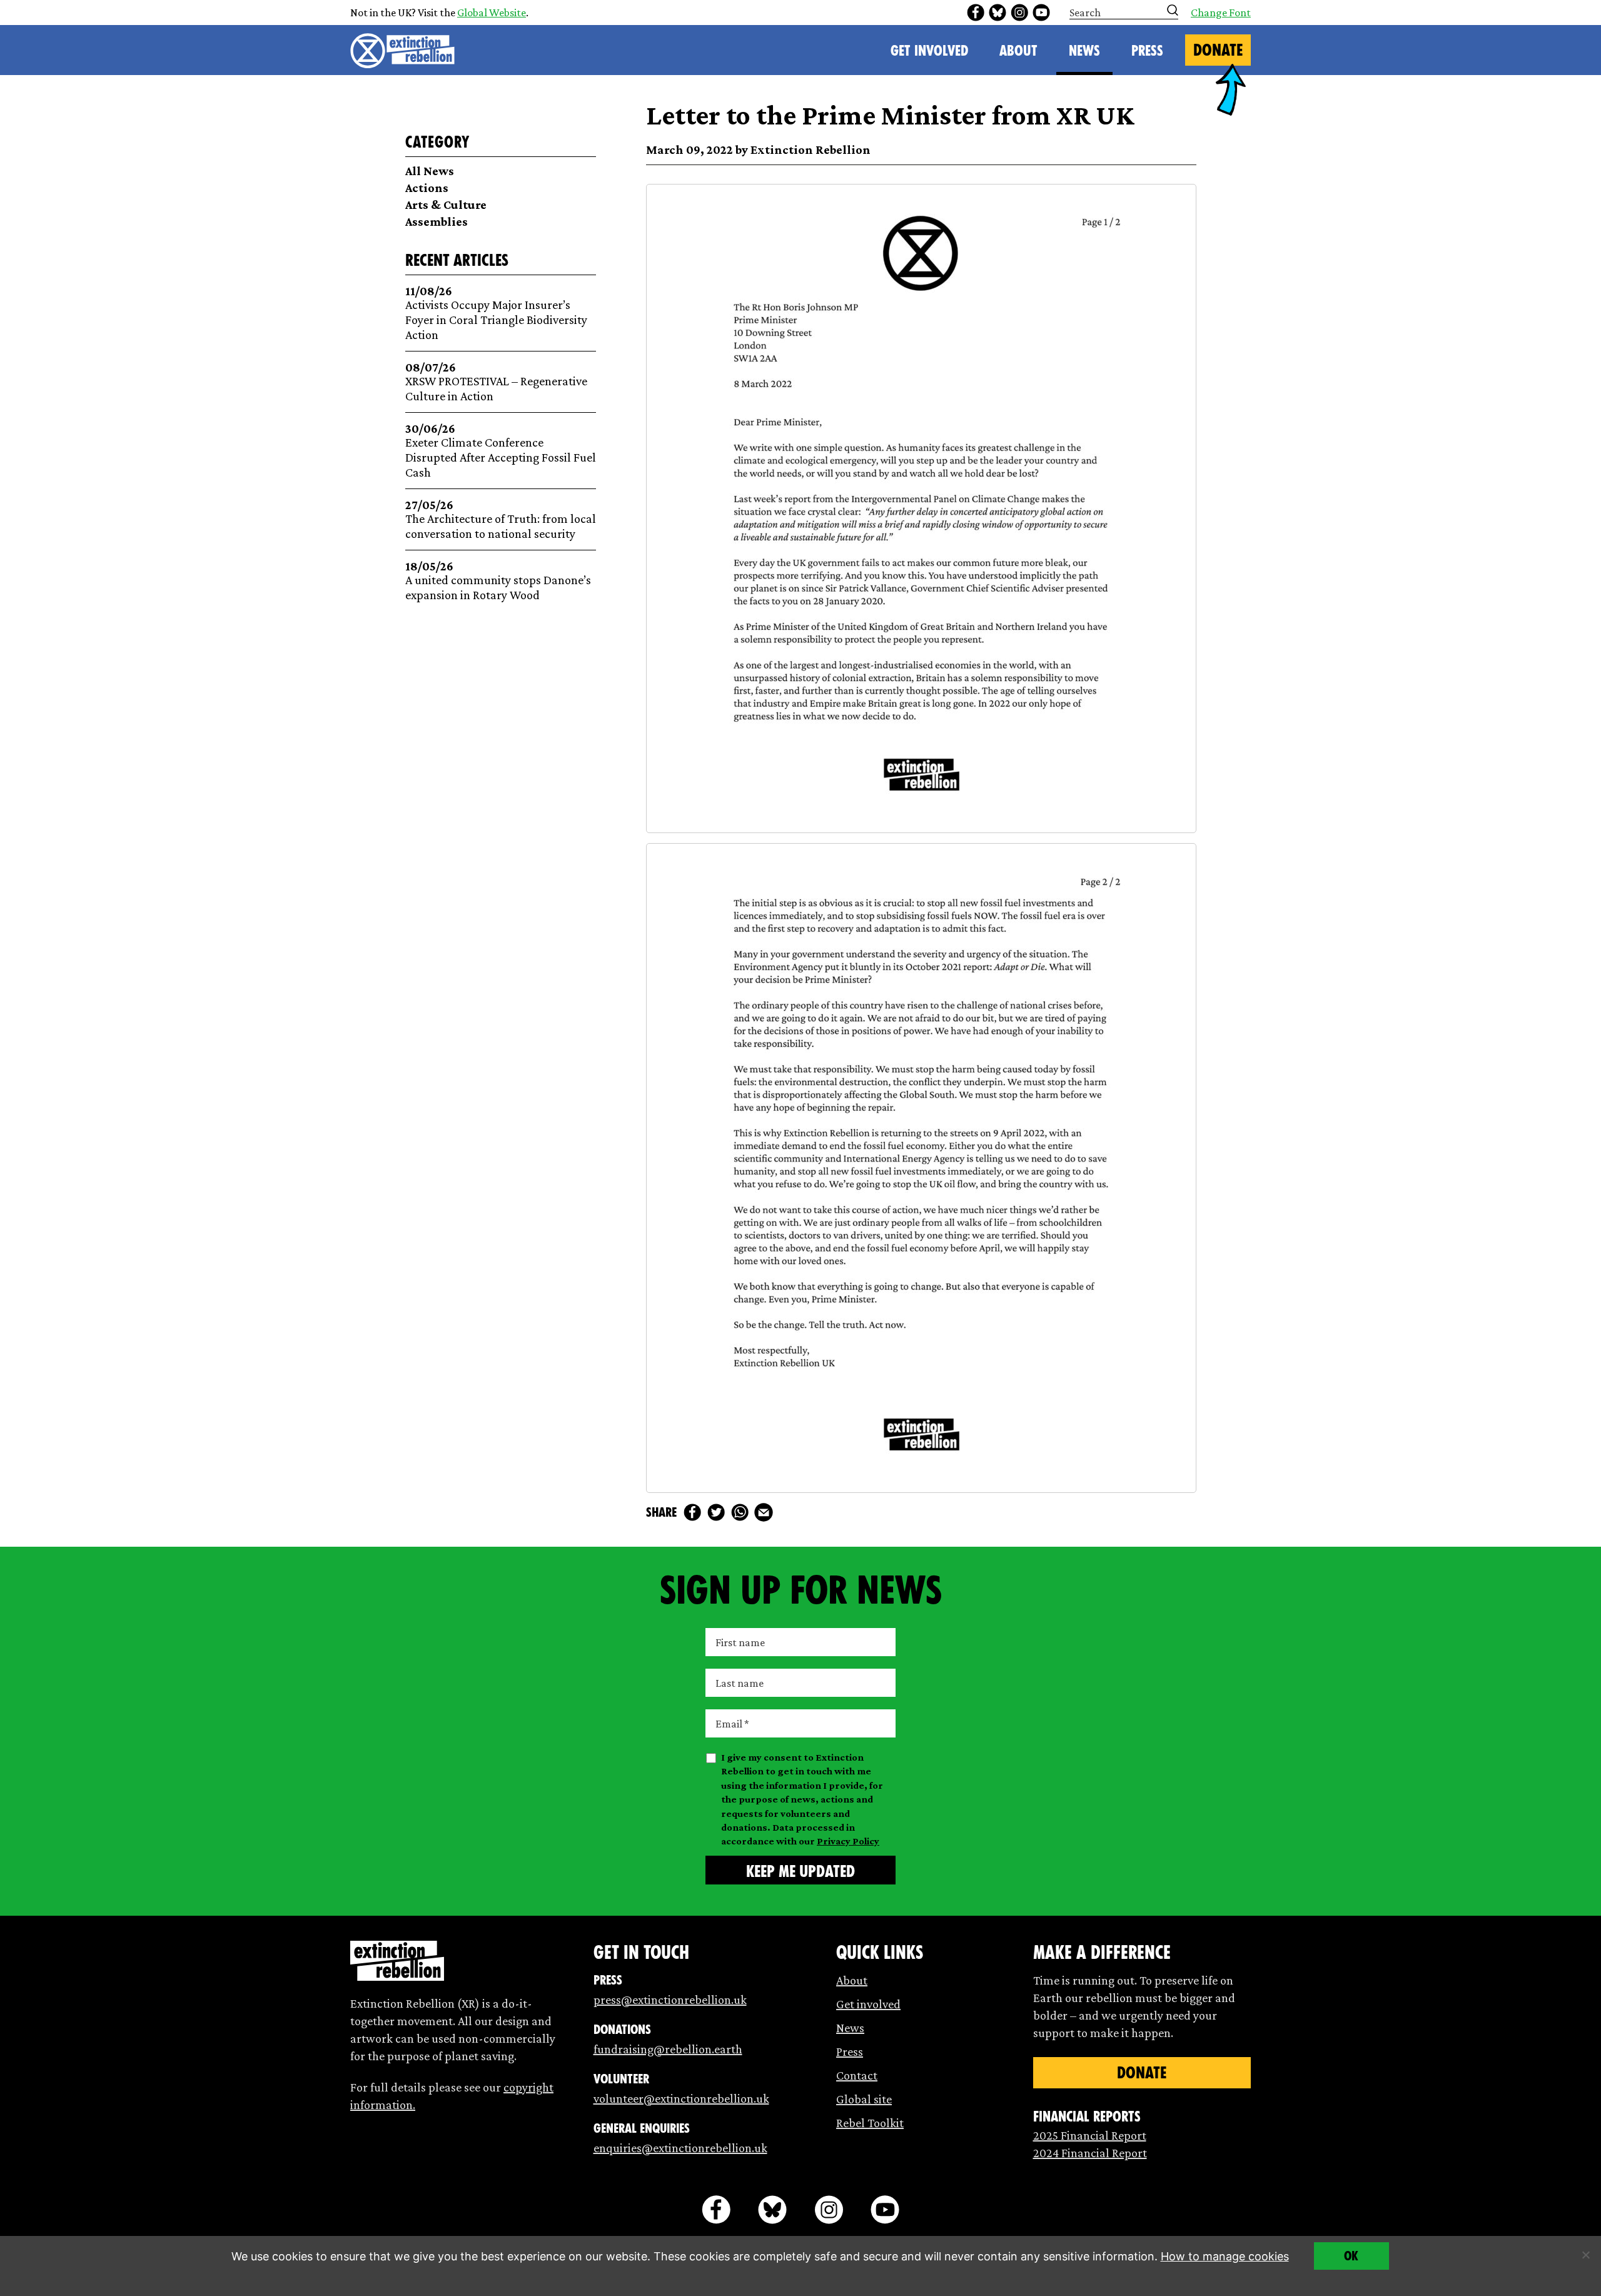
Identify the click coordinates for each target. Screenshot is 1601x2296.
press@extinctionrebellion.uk (670, 2000)
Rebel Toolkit (870, 2123)
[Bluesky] (997, 13)
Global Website (492, 13)
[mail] (764, 1512)
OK (1351, 2256)
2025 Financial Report (1090, 2135)
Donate (1218, 50)
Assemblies (437, 221)
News (1084, 51)
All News (430, 171)
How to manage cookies (1225, 2256)
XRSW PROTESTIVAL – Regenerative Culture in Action (496, 382)
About (1018, 51)
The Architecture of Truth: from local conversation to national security (501, 519)
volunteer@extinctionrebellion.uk (681, 2098)
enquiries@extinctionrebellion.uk (680, 2148)
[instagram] (1019, 13)
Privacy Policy (848, 1841)
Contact (857, 2075)
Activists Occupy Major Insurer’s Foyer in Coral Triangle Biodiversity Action (496, 313)
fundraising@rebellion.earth (668, 2049)
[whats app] (740, 1512)
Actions (427, 188)
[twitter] (716, 1512)
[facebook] (976, 13)
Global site (864, 2099)
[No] (1585, 2255)
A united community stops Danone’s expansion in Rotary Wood (498, 581)
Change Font (1221, 13)
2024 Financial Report (1090, 2153)
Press (1147, 51)
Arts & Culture (446, 205)
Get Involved (929, 51)
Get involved (868, 2004)
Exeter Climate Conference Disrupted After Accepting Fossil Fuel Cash (501, 451)
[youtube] (1041, 13)
